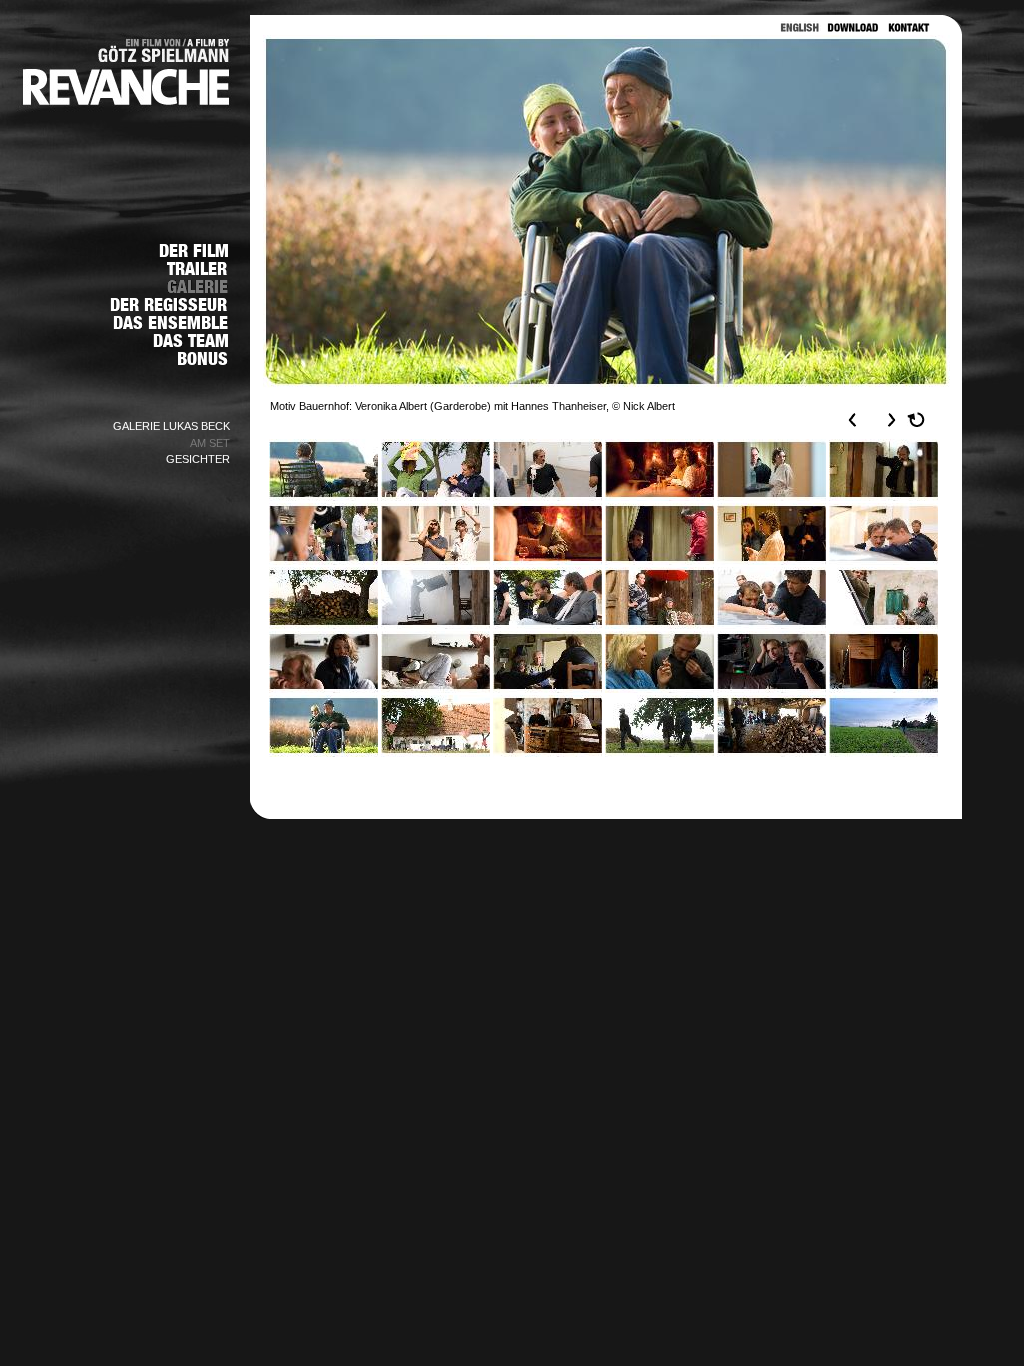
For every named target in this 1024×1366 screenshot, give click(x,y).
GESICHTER (198, 459)
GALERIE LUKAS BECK (171, 426)
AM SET (210, 443)
